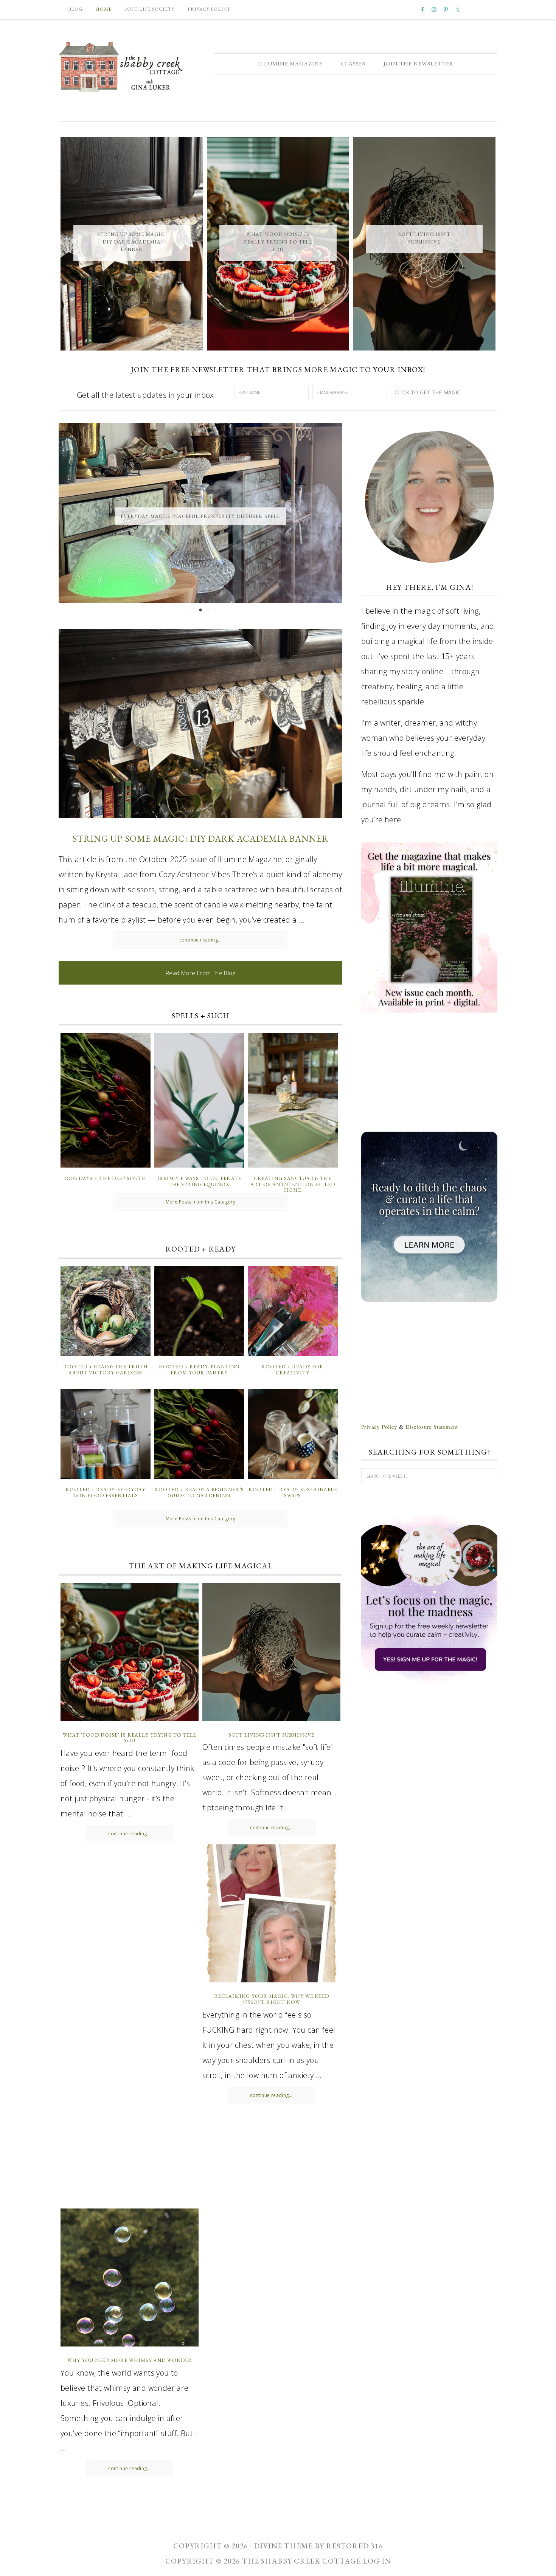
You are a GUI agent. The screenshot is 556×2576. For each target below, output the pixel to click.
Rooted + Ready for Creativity (293, 1370)
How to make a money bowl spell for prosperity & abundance (201, 516)
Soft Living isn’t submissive (271, 1735)
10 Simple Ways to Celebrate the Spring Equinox (199, 1181)
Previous (71, 514)
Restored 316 (355, 2546)
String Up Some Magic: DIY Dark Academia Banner (132, 242)
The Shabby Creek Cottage (121, 67)
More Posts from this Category (201, 1202)
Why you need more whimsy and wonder (130, 2360)
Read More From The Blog (200, 973)
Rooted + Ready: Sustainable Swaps (293, 1493)
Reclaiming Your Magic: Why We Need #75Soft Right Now (272, 1999)
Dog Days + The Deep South (105, 1178)
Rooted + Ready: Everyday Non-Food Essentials (105, 1493)
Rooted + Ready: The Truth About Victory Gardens (106, 1370)
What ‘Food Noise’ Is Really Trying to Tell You (278, 242)
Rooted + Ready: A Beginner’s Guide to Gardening (199, 1493)
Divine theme (283, 2546)
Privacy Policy (379, 1427)
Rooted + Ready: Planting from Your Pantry (199, 1370)
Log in (377, 2561)
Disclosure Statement (432, 1427)
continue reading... (201, 940)
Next (330, 514)
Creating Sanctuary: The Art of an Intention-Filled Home (293, 1184)
